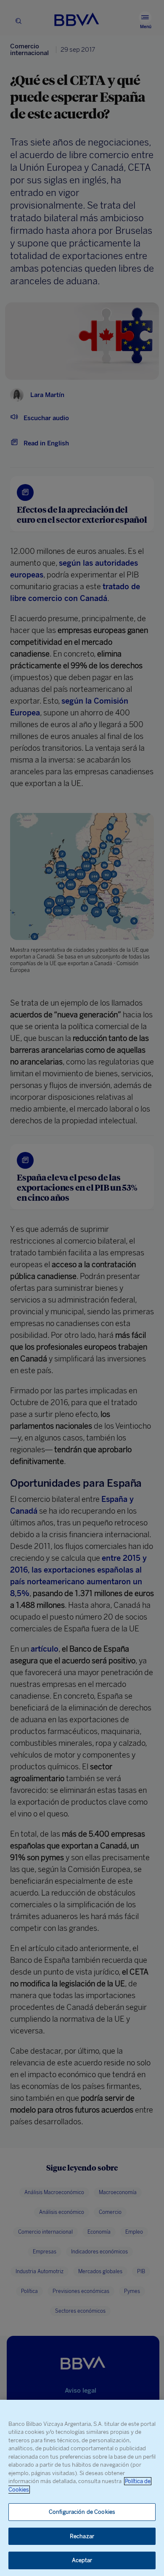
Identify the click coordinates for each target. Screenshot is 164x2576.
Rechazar (82, 2536)
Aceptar (82, 2560)
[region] (82, 2488)
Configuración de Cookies (82, 2512)
